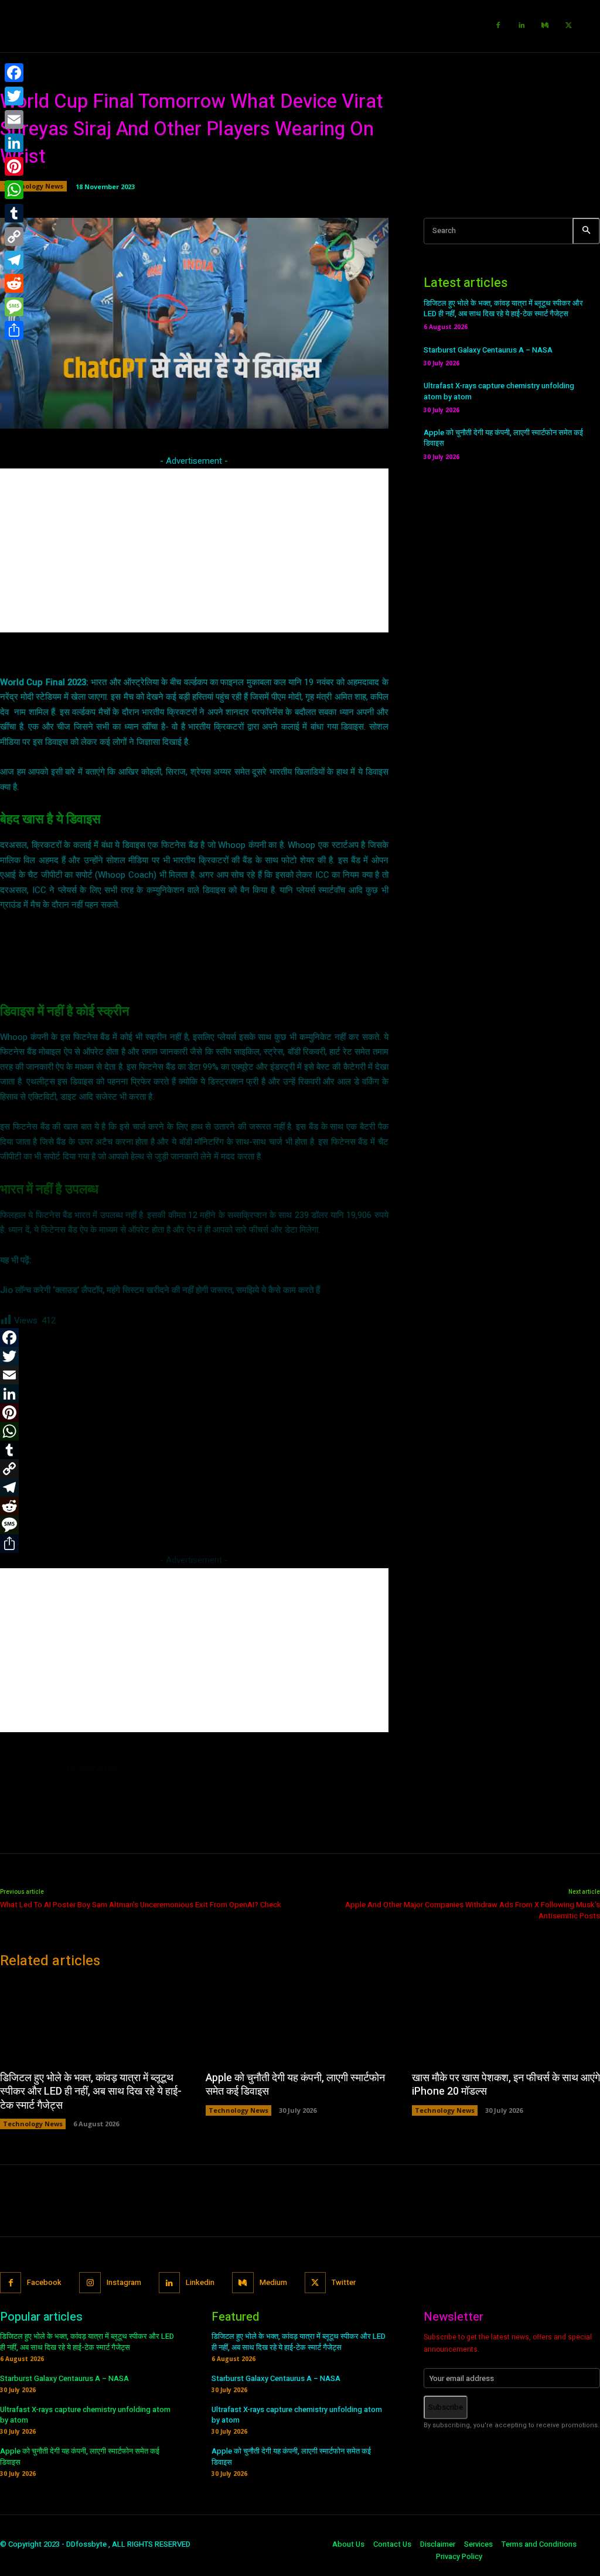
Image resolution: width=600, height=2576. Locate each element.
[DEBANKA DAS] (28, 1790)
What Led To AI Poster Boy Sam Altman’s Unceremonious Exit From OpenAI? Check (141, 1905)
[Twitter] (568, 26)
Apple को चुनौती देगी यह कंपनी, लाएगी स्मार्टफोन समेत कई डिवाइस (503, 438)
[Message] (14, 307)
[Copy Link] (14, 237)
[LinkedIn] (14, 143)
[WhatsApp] (14, 190)
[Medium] (545, 26)
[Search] (586, 231)
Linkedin (200, 2282)
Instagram (124, 2282)
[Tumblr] (14, 213)
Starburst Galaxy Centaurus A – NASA (488, 350)
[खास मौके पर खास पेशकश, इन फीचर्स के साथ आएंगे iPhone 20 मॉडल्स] (506, 2021)
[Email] (14, 119)
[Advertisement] (194, 550)
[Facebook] (498, 26)
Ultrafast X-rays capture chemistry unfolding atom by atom (499, 391)
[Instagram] (90, 2283)
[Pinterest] (14, 166)
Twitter (344, 2282)
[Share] (14, 330)
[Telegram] (14, 260)
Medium (273, 2282)
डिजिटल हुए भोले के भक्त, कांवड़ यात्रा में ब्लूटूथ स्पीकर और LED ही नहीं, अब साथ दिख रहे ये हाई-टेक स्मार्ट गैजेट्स (503, 308)
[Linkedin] (521, 26)
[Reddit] (14, 283)
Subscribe (446, 2407)
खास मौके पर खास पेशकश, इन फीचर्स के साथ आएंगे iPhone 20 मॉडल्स (506, 2085)
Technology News (33, 186)
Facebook (44, 2282)
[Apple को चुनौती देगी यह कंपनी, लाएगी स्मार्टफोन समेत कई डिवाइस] (300, 2021)
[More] (392, 413)
